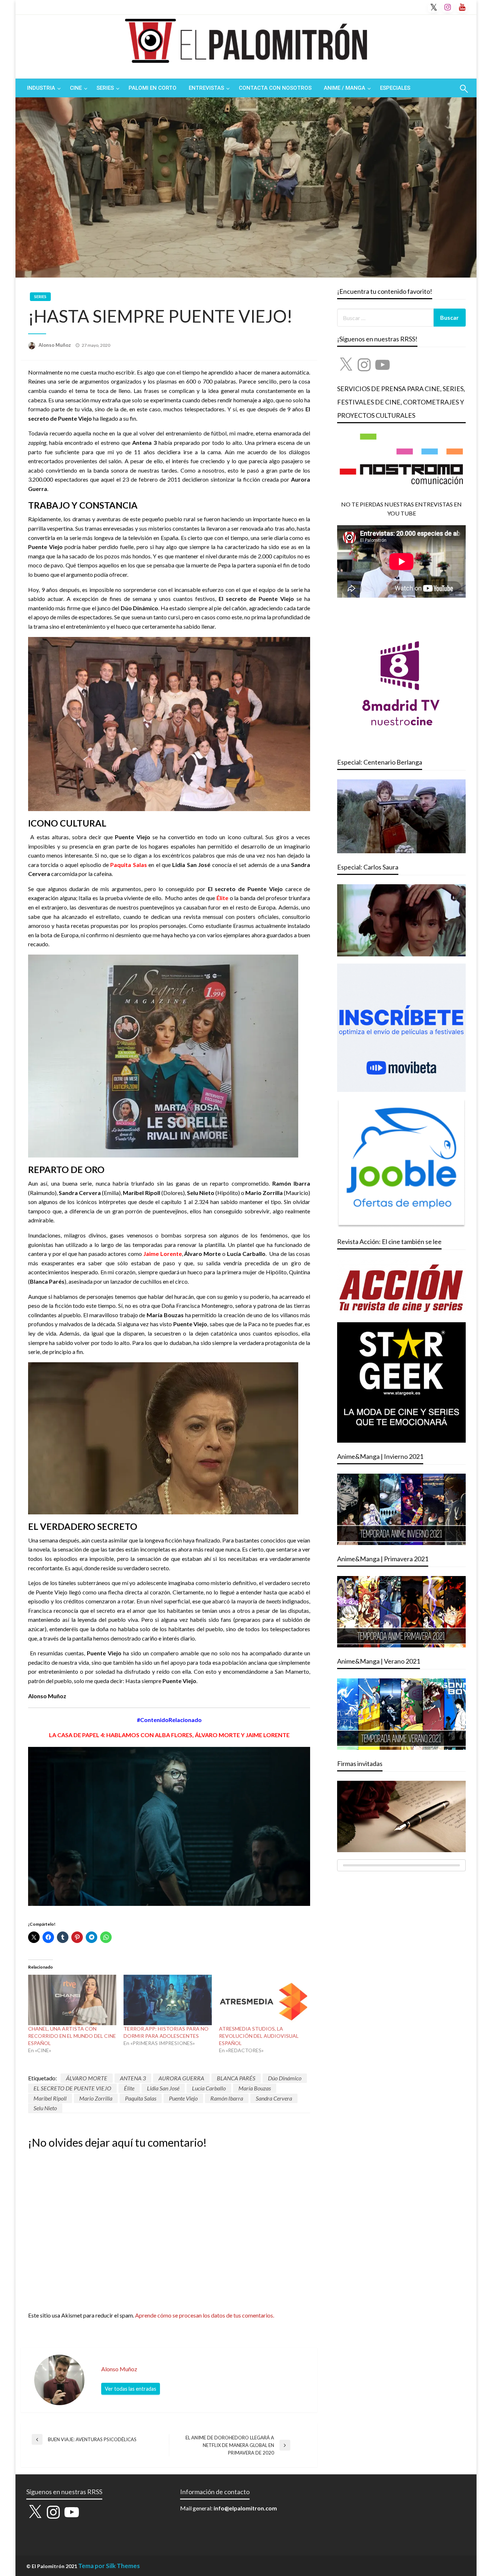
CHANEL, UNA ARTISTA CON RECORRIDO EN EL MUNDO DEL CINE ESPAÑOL (72, 2036)
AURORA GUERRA (181, 2078)
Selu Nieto (45, 2108)
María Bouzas (255, 2088)
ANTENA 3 (133, 2078)
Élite (129, 2088)
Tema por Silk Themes (109, 2566)
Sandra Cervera (274, 2098)
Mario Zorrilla (96, 2098)
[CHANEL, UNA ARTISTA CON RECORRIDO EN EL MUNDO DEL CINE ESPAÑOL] (72, 2000)
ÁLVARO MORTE (87, 2078)
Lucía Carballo (209, 2088)
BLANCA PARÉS (236, 2078)
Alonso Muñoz (55, 345)
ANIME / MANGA (345, 88)
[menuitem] (42, 88)
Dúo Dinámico (285, 2078)
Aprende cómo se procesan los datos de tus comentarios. (205, 2315)
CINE (76, 88)
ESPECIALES (395, 88)
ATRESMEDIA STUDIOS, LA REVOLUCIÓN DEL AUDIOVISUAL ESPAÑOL (259, 2036)
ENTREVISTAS (206, 88)
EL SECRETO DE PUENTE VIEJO (72, 2088)
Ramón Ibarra (227, 2098)
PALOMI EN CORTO (153, 88)
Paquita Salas (141, 2098)
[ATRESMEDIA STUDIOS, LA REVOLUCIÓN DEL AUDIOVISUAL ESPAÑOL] (263, 2000)
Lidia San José (163, 2088)
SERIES (105, 88)
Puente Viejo (183, 2098)
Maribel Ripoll (50, 2098)
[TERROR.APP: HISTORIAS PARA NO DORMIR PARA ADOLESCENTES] (168, 2000)
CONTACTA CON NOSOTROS (275, 88)
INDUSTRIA (41, 88)
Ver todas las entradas (131, 2389)
